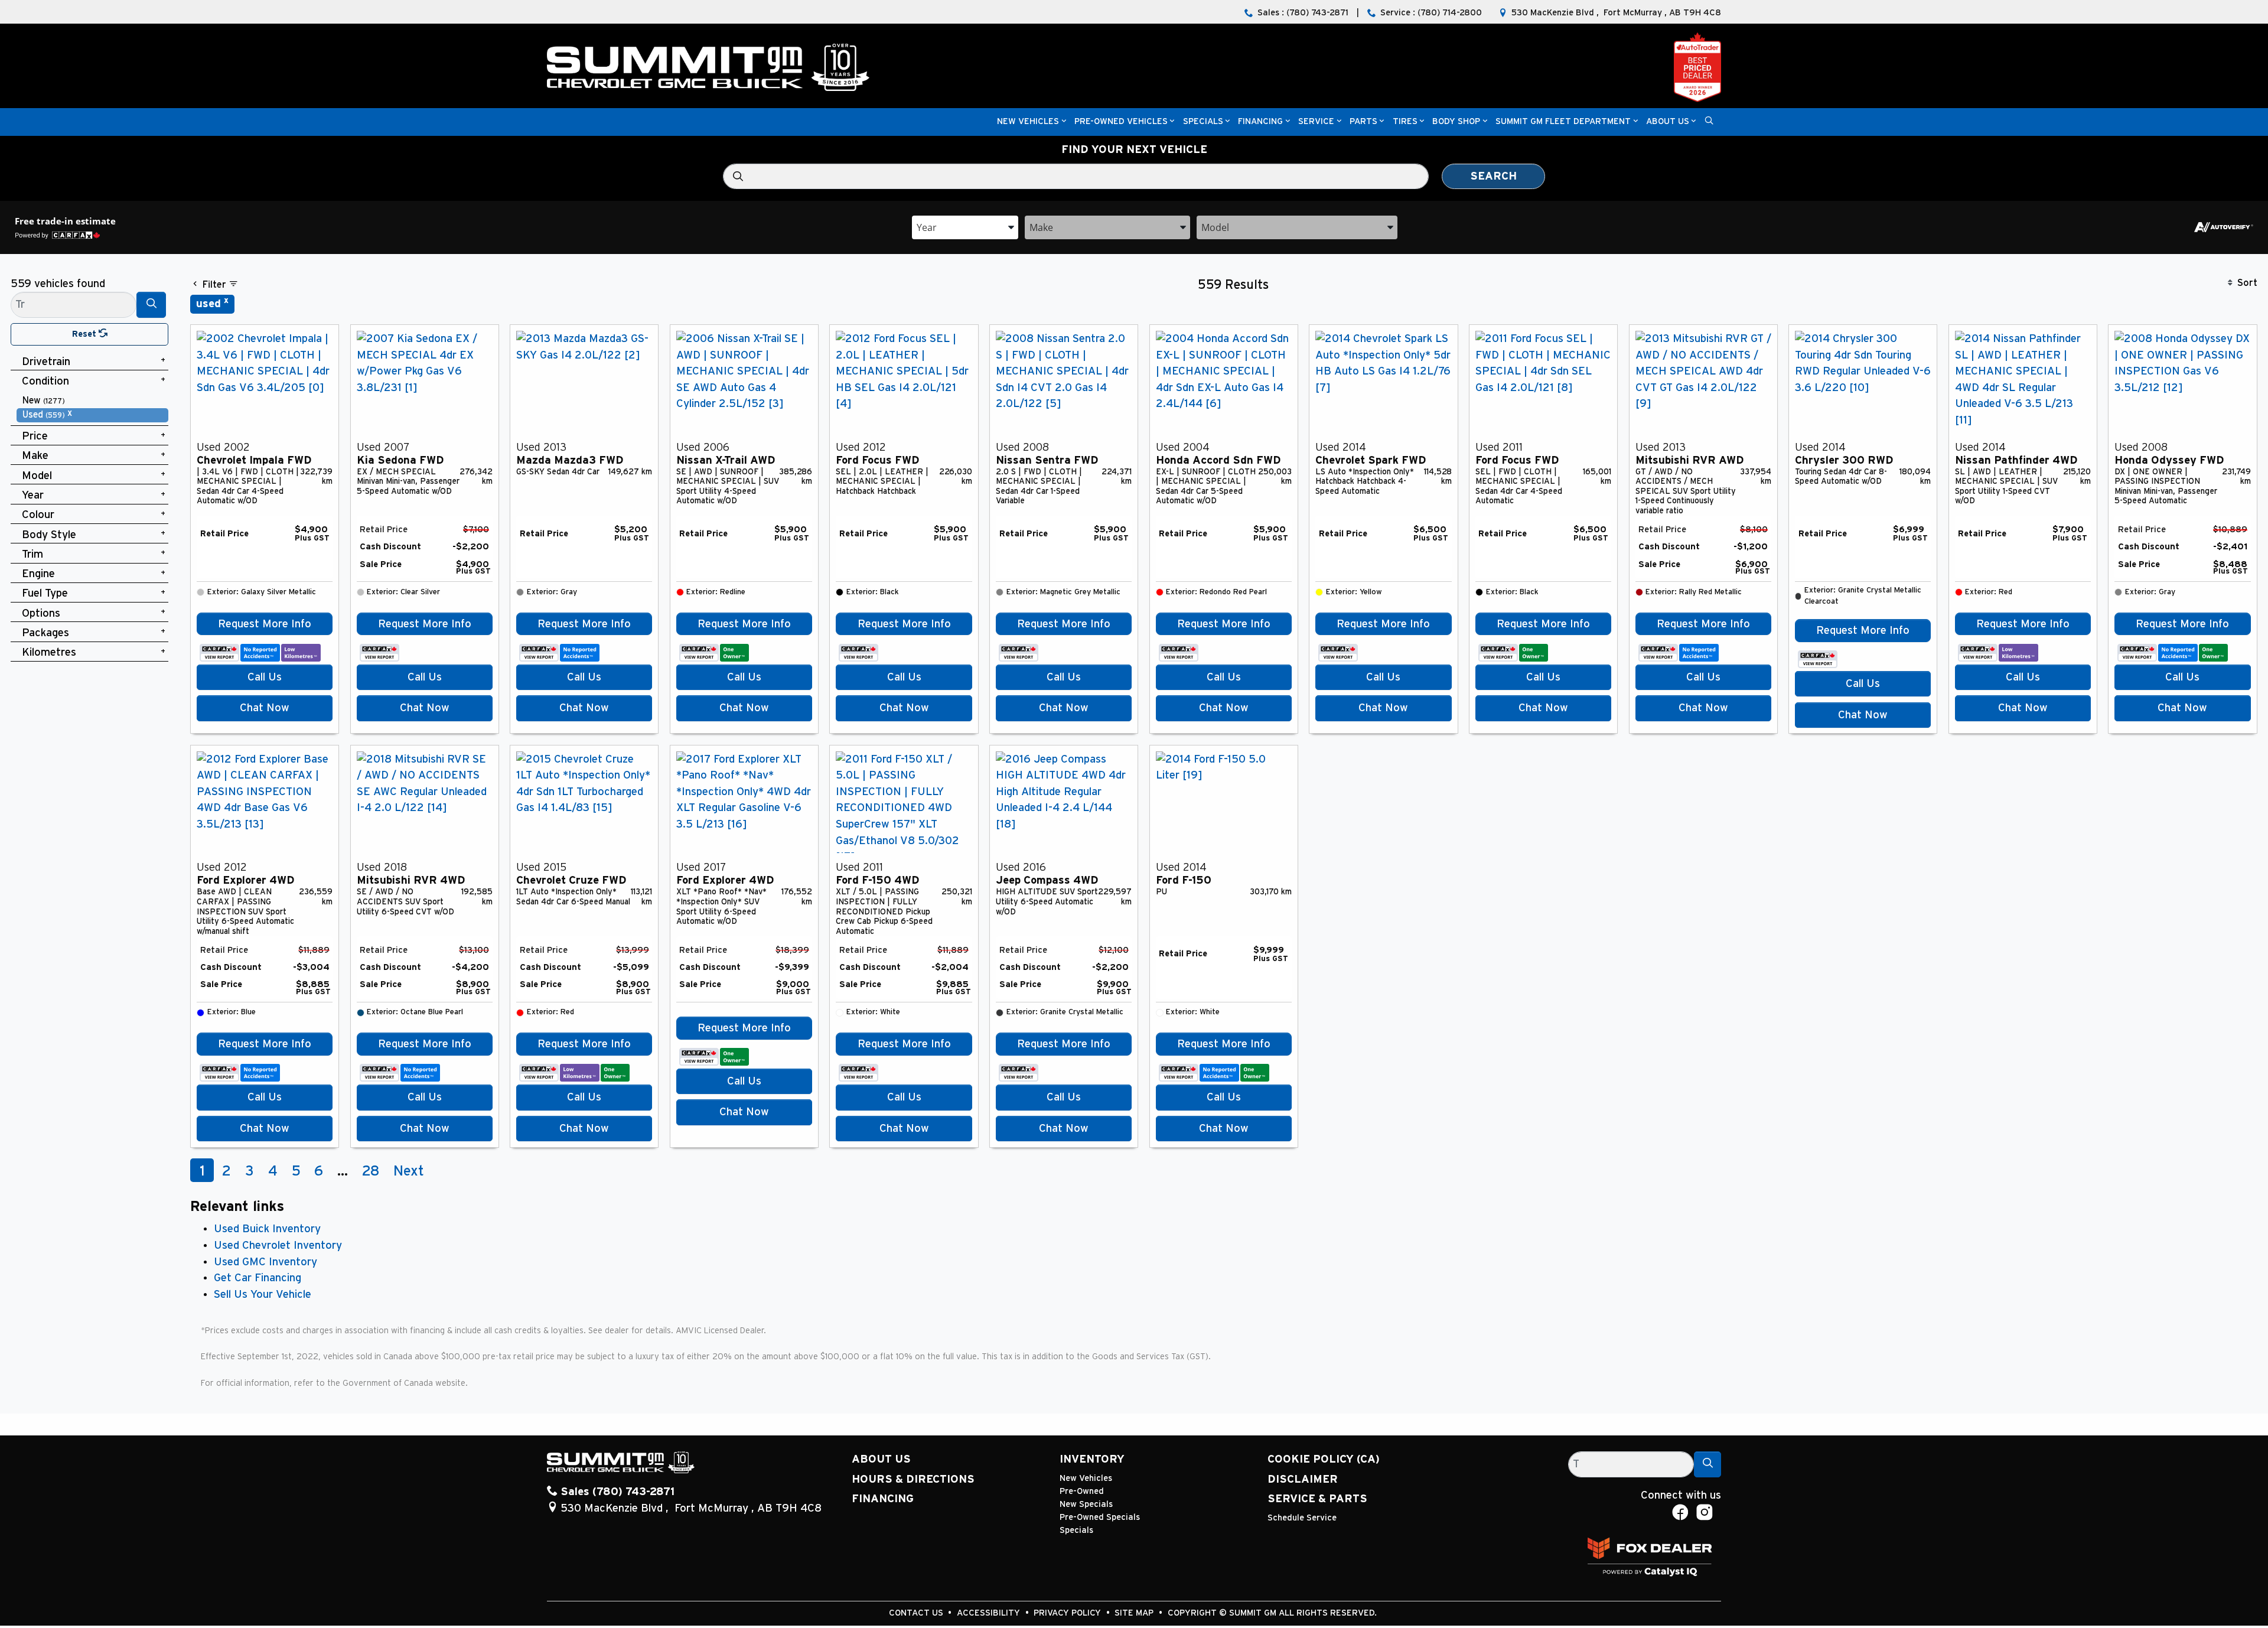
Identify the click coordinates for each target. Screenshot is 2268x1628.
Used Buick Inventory (267, 1229)
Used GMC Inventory (265, 1262)
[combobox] (965, 227)
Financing (883, 1499)
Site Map (1135, 1613)
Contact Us (917, 1613)
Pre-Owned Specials (1100, 1517)
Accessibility (990, 1613)
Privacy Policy (1068, 1613)
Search (1493, 176)
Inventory (1092, 1459)
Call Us (265, 677)
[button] (1028, 122)
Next (409, 1171)
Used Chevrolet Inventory (278, 1246)
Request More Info (265, 624)
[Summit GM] (708, 67)
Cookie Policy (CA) (1324, 1459)
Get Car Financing (258, 1278)
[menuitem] (93, 401)
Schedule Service (1302, 1518)
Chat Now (265, 708)
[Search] (151, 305)
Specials (1076, 1530)
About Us (881, 1459)
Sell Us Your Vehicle (263, 1295)
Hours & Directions (913, 1479)
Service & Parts (1317, 1499)
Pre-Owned (1082, 1491)
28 (371, 1171)
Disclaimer (1303, 1479)
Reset (85, 334)
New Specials (1086, 1504)
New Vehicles (1086, 1478)
